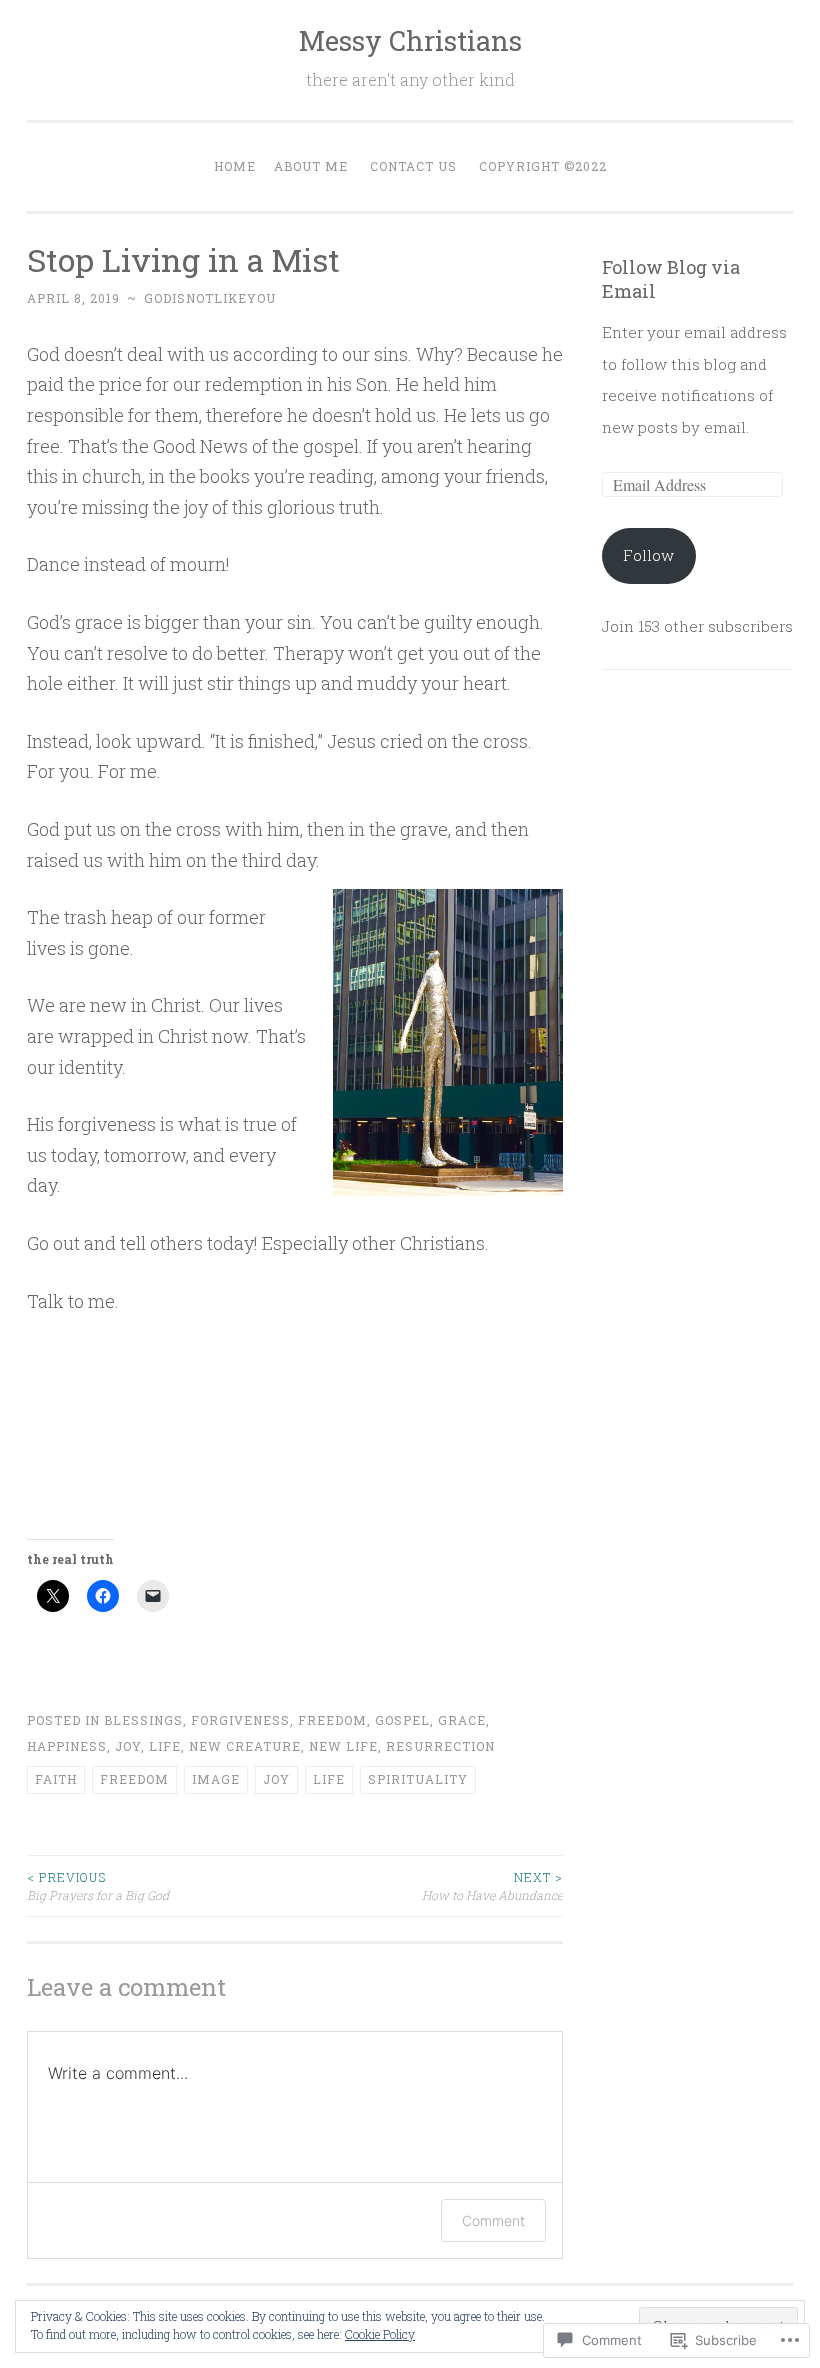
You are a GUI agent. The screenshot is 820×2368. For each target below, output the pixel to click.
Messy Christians (410, 40)
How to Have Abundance (492, 1886)
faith (56, 1779)
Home (235, 166)
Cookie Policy (380, 2334)
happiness (67, 1746)
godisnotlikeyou (210, 298)
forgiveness (240, 1720)
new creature (245, 1746)
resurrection (440, 1746)
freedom (332, 1720)
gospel (402, 1720)
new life (343, 1746)
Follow (648, 555)
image (216, 1779)
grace (462, 1720)
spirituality (418, 1779)
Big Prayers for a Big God (98, 1886)
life (165, 1746)
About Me (311, 166)
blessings (143, 1720)
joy (128, 1746)
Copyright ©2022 (543, 166)
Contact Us (413, 166)
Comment (493, 2220)
